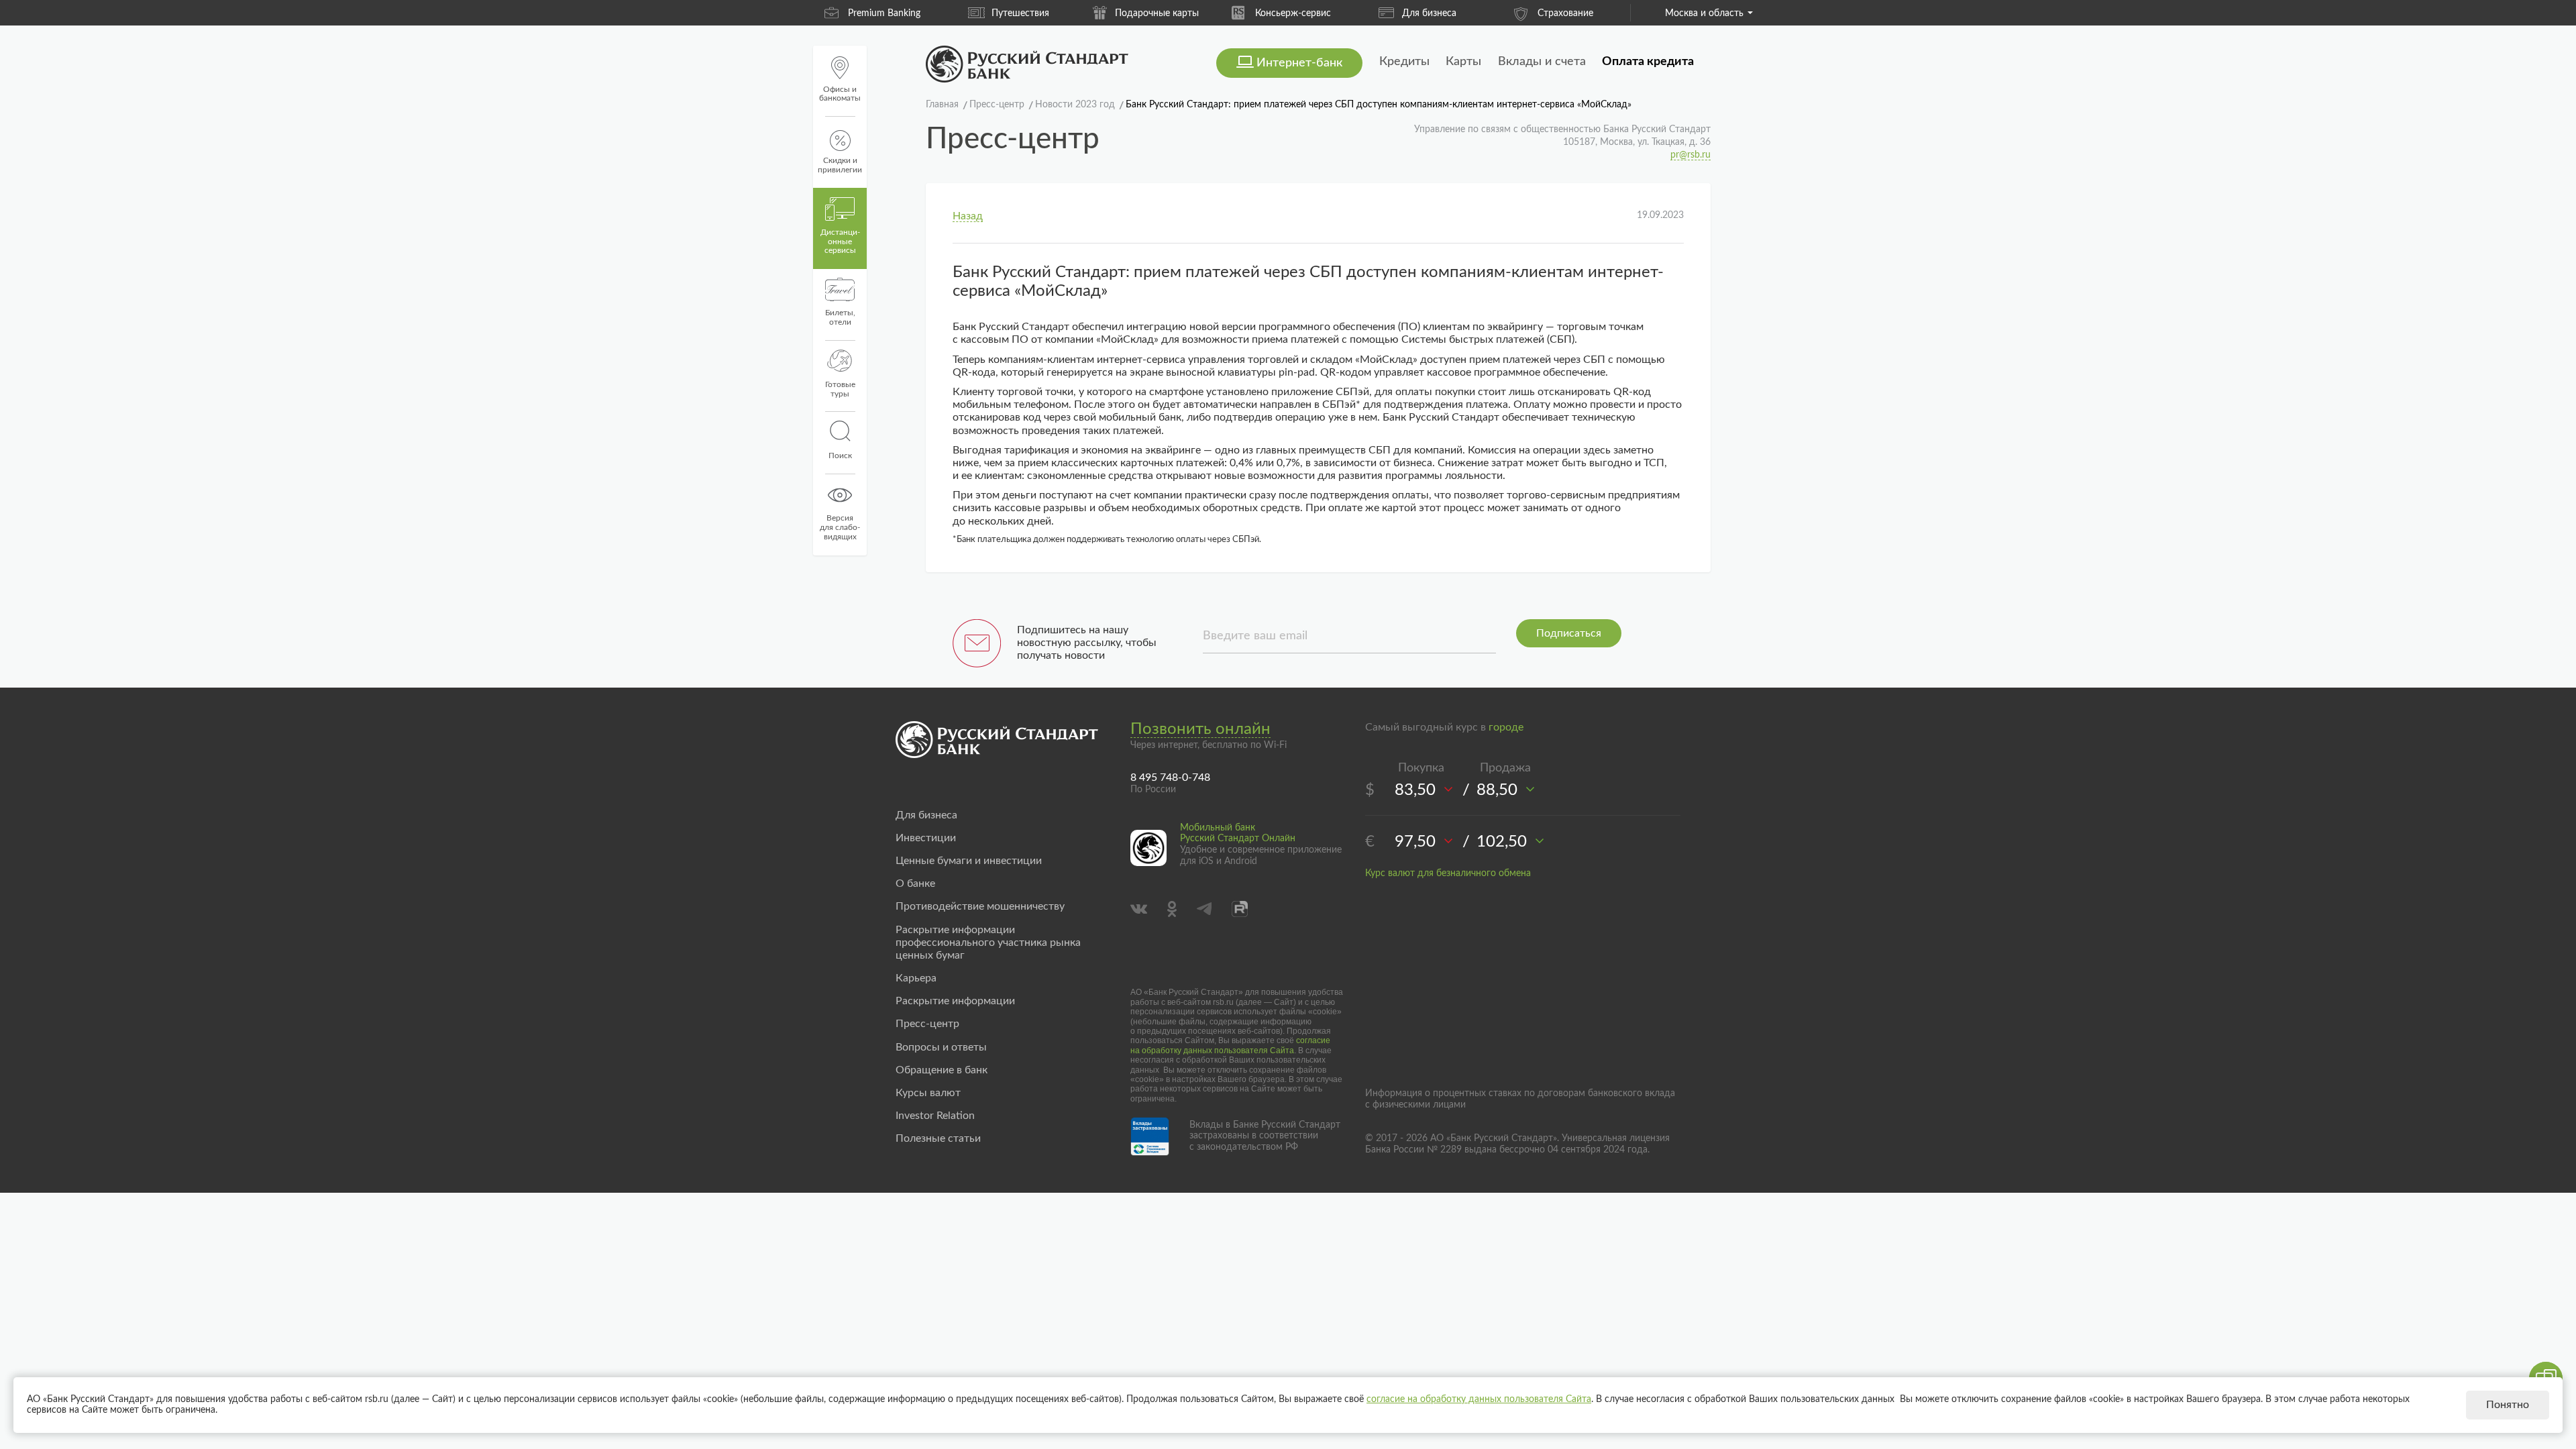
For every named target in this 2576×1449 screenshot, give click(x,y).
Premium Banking (884, 13)
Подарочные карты (1157, 13)
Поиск (840, 455)
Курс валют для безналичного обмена (1448, 873)
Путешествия (1020, 13)
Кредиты (1404, 62)
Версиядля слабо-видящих (840, 527)
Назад (968, 216)
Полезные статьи (938, 1138)
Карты (1463, 62)
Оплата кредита (1648, 62)
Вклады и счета (1542, 62)
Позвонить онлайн (1200, 729)
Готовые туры (840, 389)
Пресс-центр (927, 1024)
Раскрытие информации (955, 1001)
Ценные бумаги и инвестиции (969, 861)
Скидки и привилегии (840, 165)
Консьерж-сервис (1293, 13)
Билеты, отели (840, 317)
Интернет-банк (1299, 63)
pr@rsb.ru (1690, 155)
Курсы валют (928, 1093)
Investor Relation (935, 1116)
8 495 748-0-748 (1170, 777)
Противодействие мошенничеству (980, 906)
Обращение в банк (942, 1070)
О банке (915, 883)
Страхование (1565, 13)
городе (1506, 727)
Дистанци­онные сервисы (840, 241)
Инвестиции (926, 838)
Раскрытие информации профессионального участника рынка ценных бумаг (988, 943)
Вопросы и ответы (941, 1047)
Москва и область (1704, 13)
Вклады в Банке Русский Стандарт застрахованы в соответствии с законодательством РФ (1265, 1136)
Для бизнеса (1429, 13)
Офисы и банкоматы (840, 94)
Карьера (916, 978)
